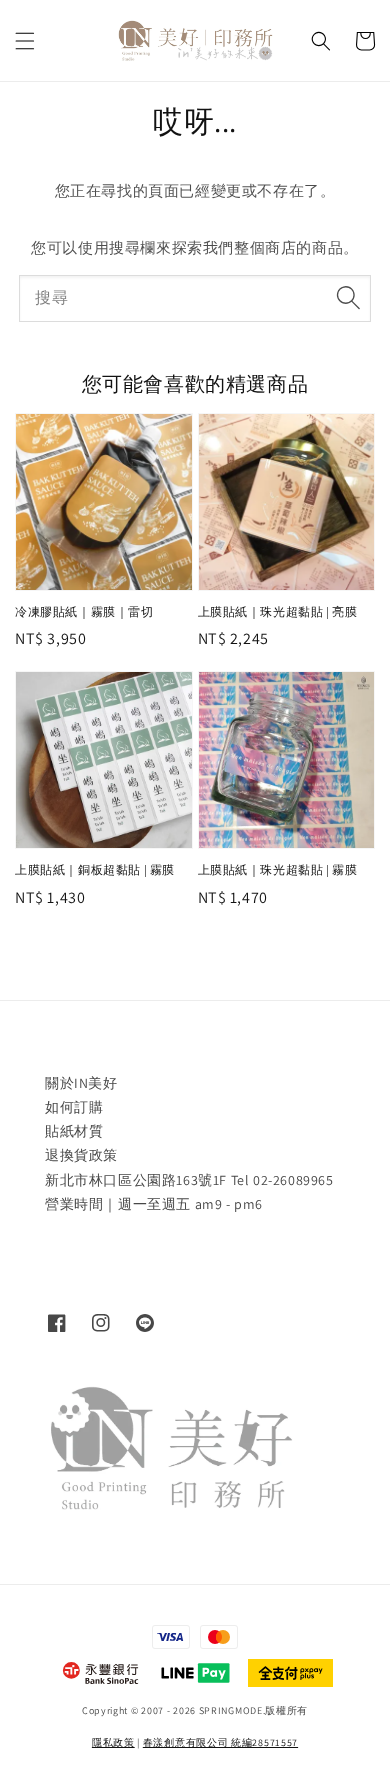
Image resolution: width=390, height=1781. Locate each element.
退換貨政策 (81, 1155)
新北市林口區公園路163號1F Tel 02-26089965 (189, 1180)
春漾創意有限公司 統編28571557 (220, 1742)
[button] (25, 41)
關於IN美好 (81, 1083)
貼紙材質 (74, 1131)
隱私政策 (113, 1742)
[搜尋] (348, 298)
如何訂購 (74, 1107)
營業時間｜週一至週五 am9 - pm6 (154, 1204)
